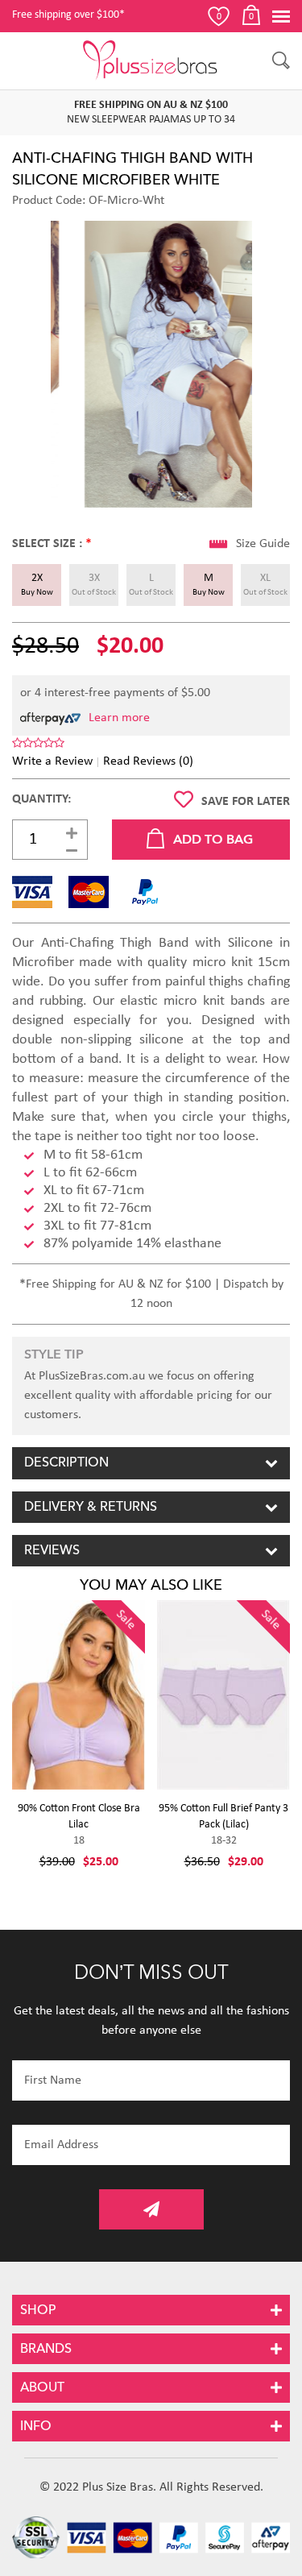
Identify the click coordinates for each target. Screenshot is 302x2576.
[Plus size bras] (151, 60)
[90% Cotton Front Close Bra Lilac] (79, 1695)
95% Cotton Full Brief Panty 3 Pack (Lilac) (223, 1817)
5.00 (199, 693)
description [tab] (66, 1462)
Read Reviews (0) (148, 761)
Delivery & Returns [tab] (91, 1507)
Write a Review (52, 761)
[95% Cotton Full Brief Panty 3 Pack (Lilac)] (223, 1695)
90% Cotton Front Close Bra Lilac (79, 1817)
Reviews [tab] (52, 1550)
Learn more (119, 718)
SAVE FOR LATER (246, 802)
